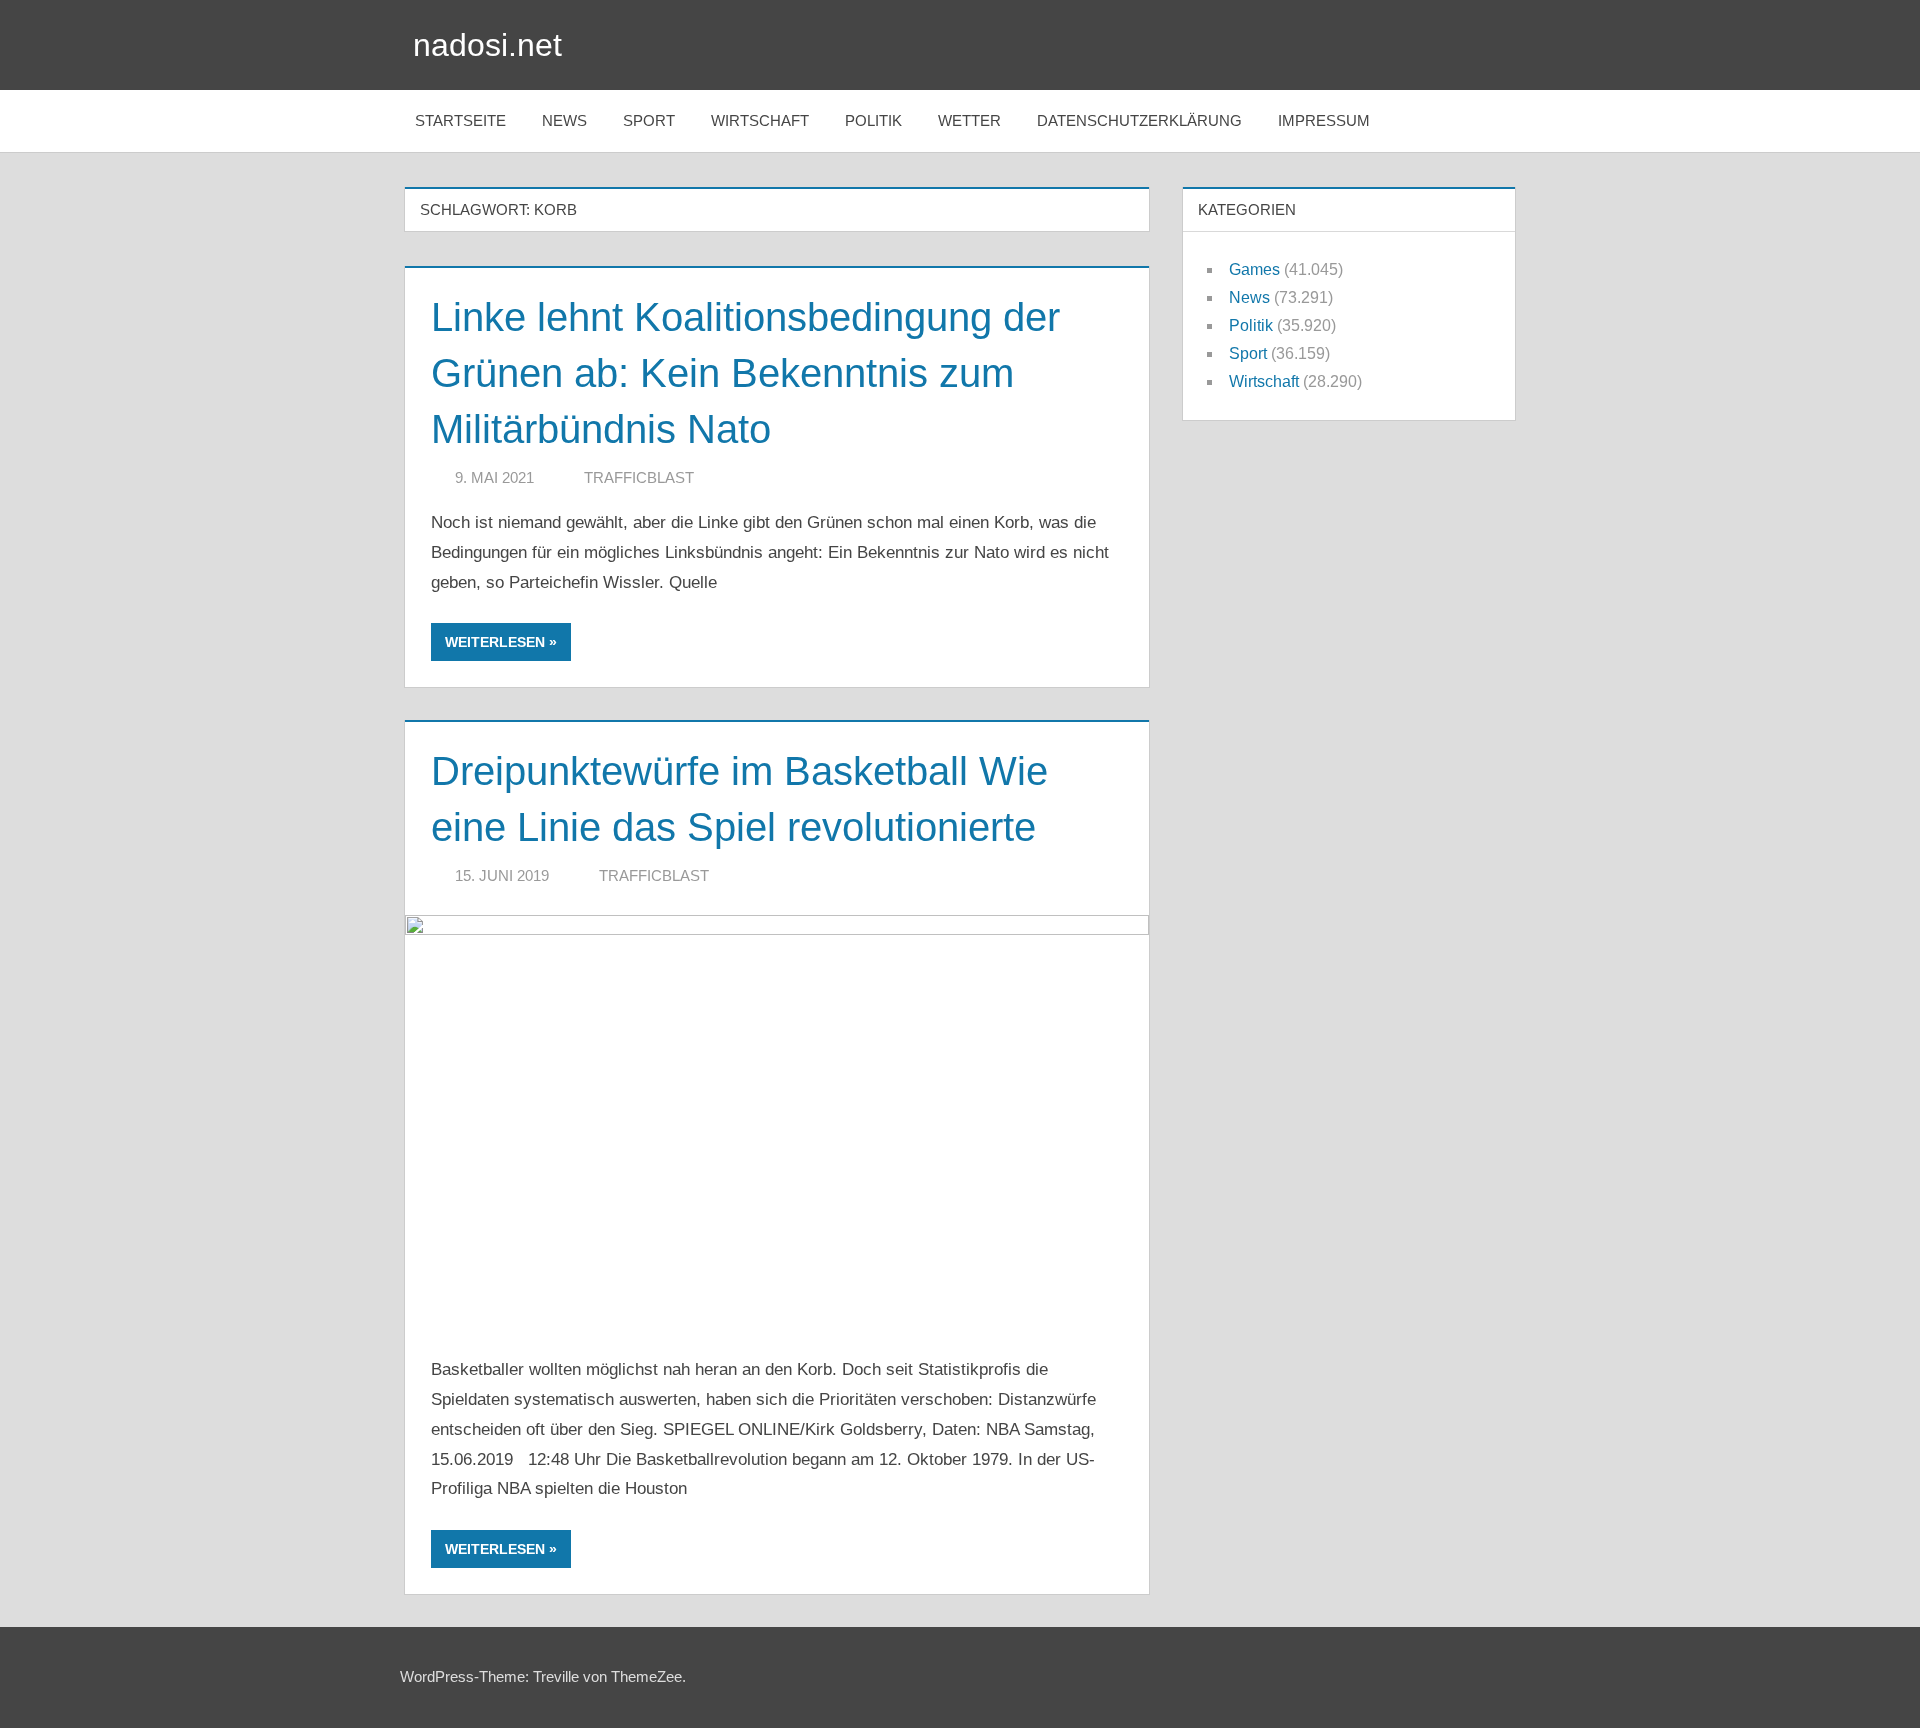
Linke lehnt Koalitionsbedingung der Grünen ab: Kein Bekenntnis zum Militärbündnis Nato (745, 373)
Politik (873, 120)
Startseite (460, 120)
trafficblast (639, 477)
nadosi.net (487, 45)
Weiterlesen (495, 642)
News (564, 120)
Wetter (969, 120)
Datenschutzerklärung (1139, 120)
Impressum (1324, 120)
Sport (649, 120)
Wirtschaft (760, 120)
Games (1254, 269)
